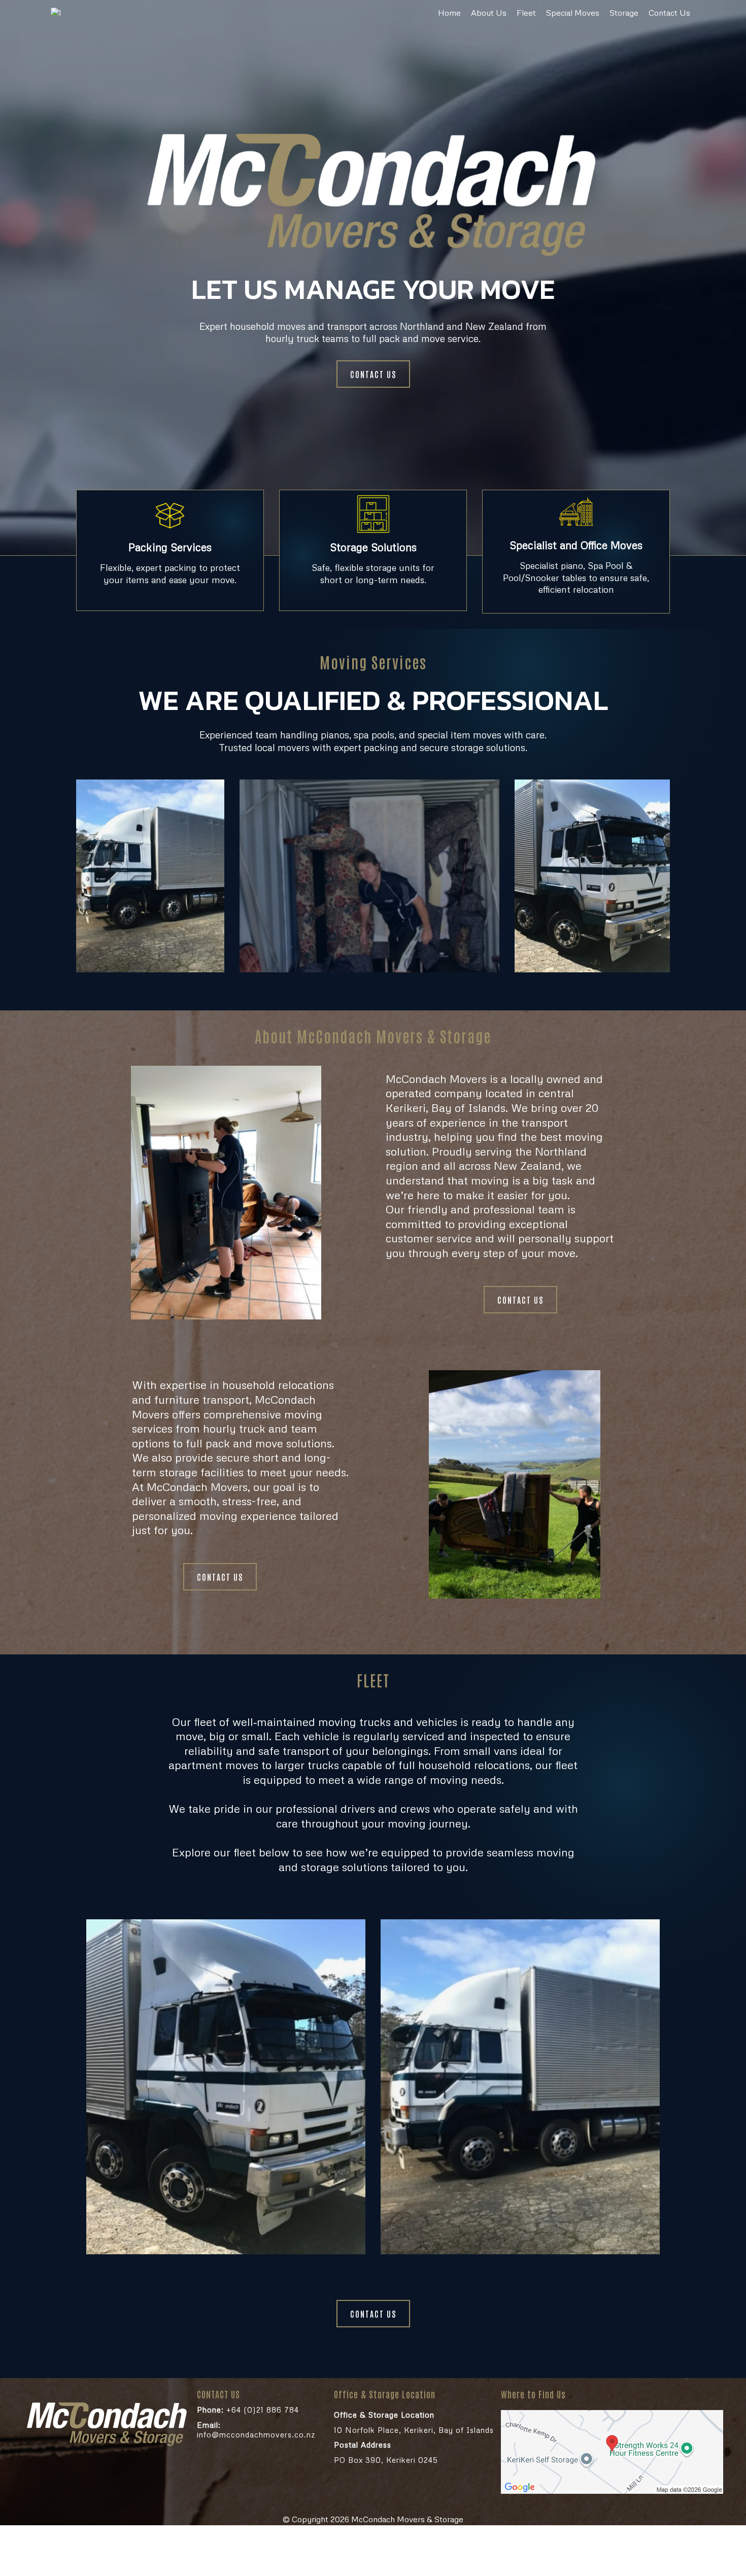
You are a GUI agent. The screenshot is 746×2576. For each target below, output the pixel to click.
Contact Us (669, 13)
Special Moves (573, 13)
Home (449, 13)
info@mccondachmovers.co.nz (256, 2430)
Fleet (526, 13)
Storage (624, 13)
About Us (489, 13)
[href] (612, 2452)
